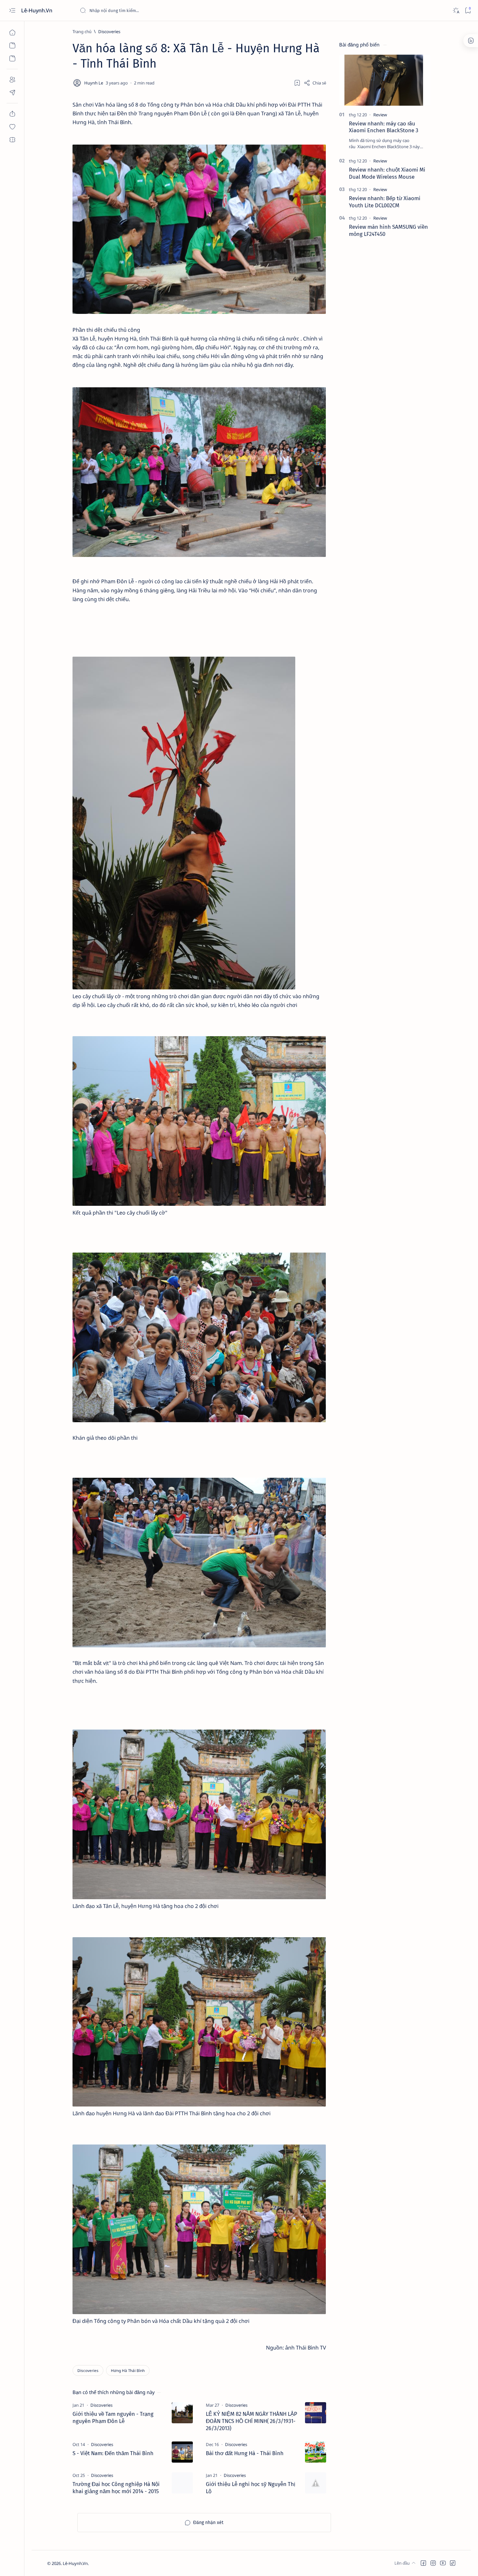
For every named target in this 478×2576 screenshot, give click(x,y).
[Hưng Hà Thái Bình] (128, 2370)
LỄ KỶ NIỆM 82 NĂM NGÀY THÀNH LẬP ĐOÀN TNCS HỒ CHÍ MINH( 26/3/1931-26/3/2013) (252, 2421)
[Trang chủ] (12, 32)
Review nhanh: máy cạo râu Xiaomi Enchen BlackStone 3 (384, 127)
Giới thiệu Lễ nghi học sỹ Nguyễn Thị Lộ (251, 2488)
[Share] (315, 83)
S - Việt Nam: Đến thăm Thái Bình (113, 2453)
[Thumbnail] (182, 2413)
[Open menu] (12, 11)
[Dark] (456, 11)
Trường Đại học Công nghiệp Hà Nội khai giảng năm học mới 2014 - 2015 (116, 2488)
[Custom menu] (12, 114)
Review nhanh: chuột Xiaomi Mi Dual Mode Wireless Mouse (387, 173)
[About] (12, 80)
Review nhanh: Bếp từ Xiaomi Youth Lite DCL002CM (385, 202)
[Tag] (101, 2405)
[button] (423, 2563)
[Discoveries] (88, 2370)
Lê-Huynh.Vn (37, 10)
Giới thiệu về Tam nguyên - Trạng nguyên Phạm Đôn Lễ (113, 2417)
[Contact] (12, 93)
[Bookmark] (468, 11)
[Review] (380, 115)
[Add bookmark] (297, 83)
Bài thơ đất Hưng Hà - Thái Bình (245, 2453)
